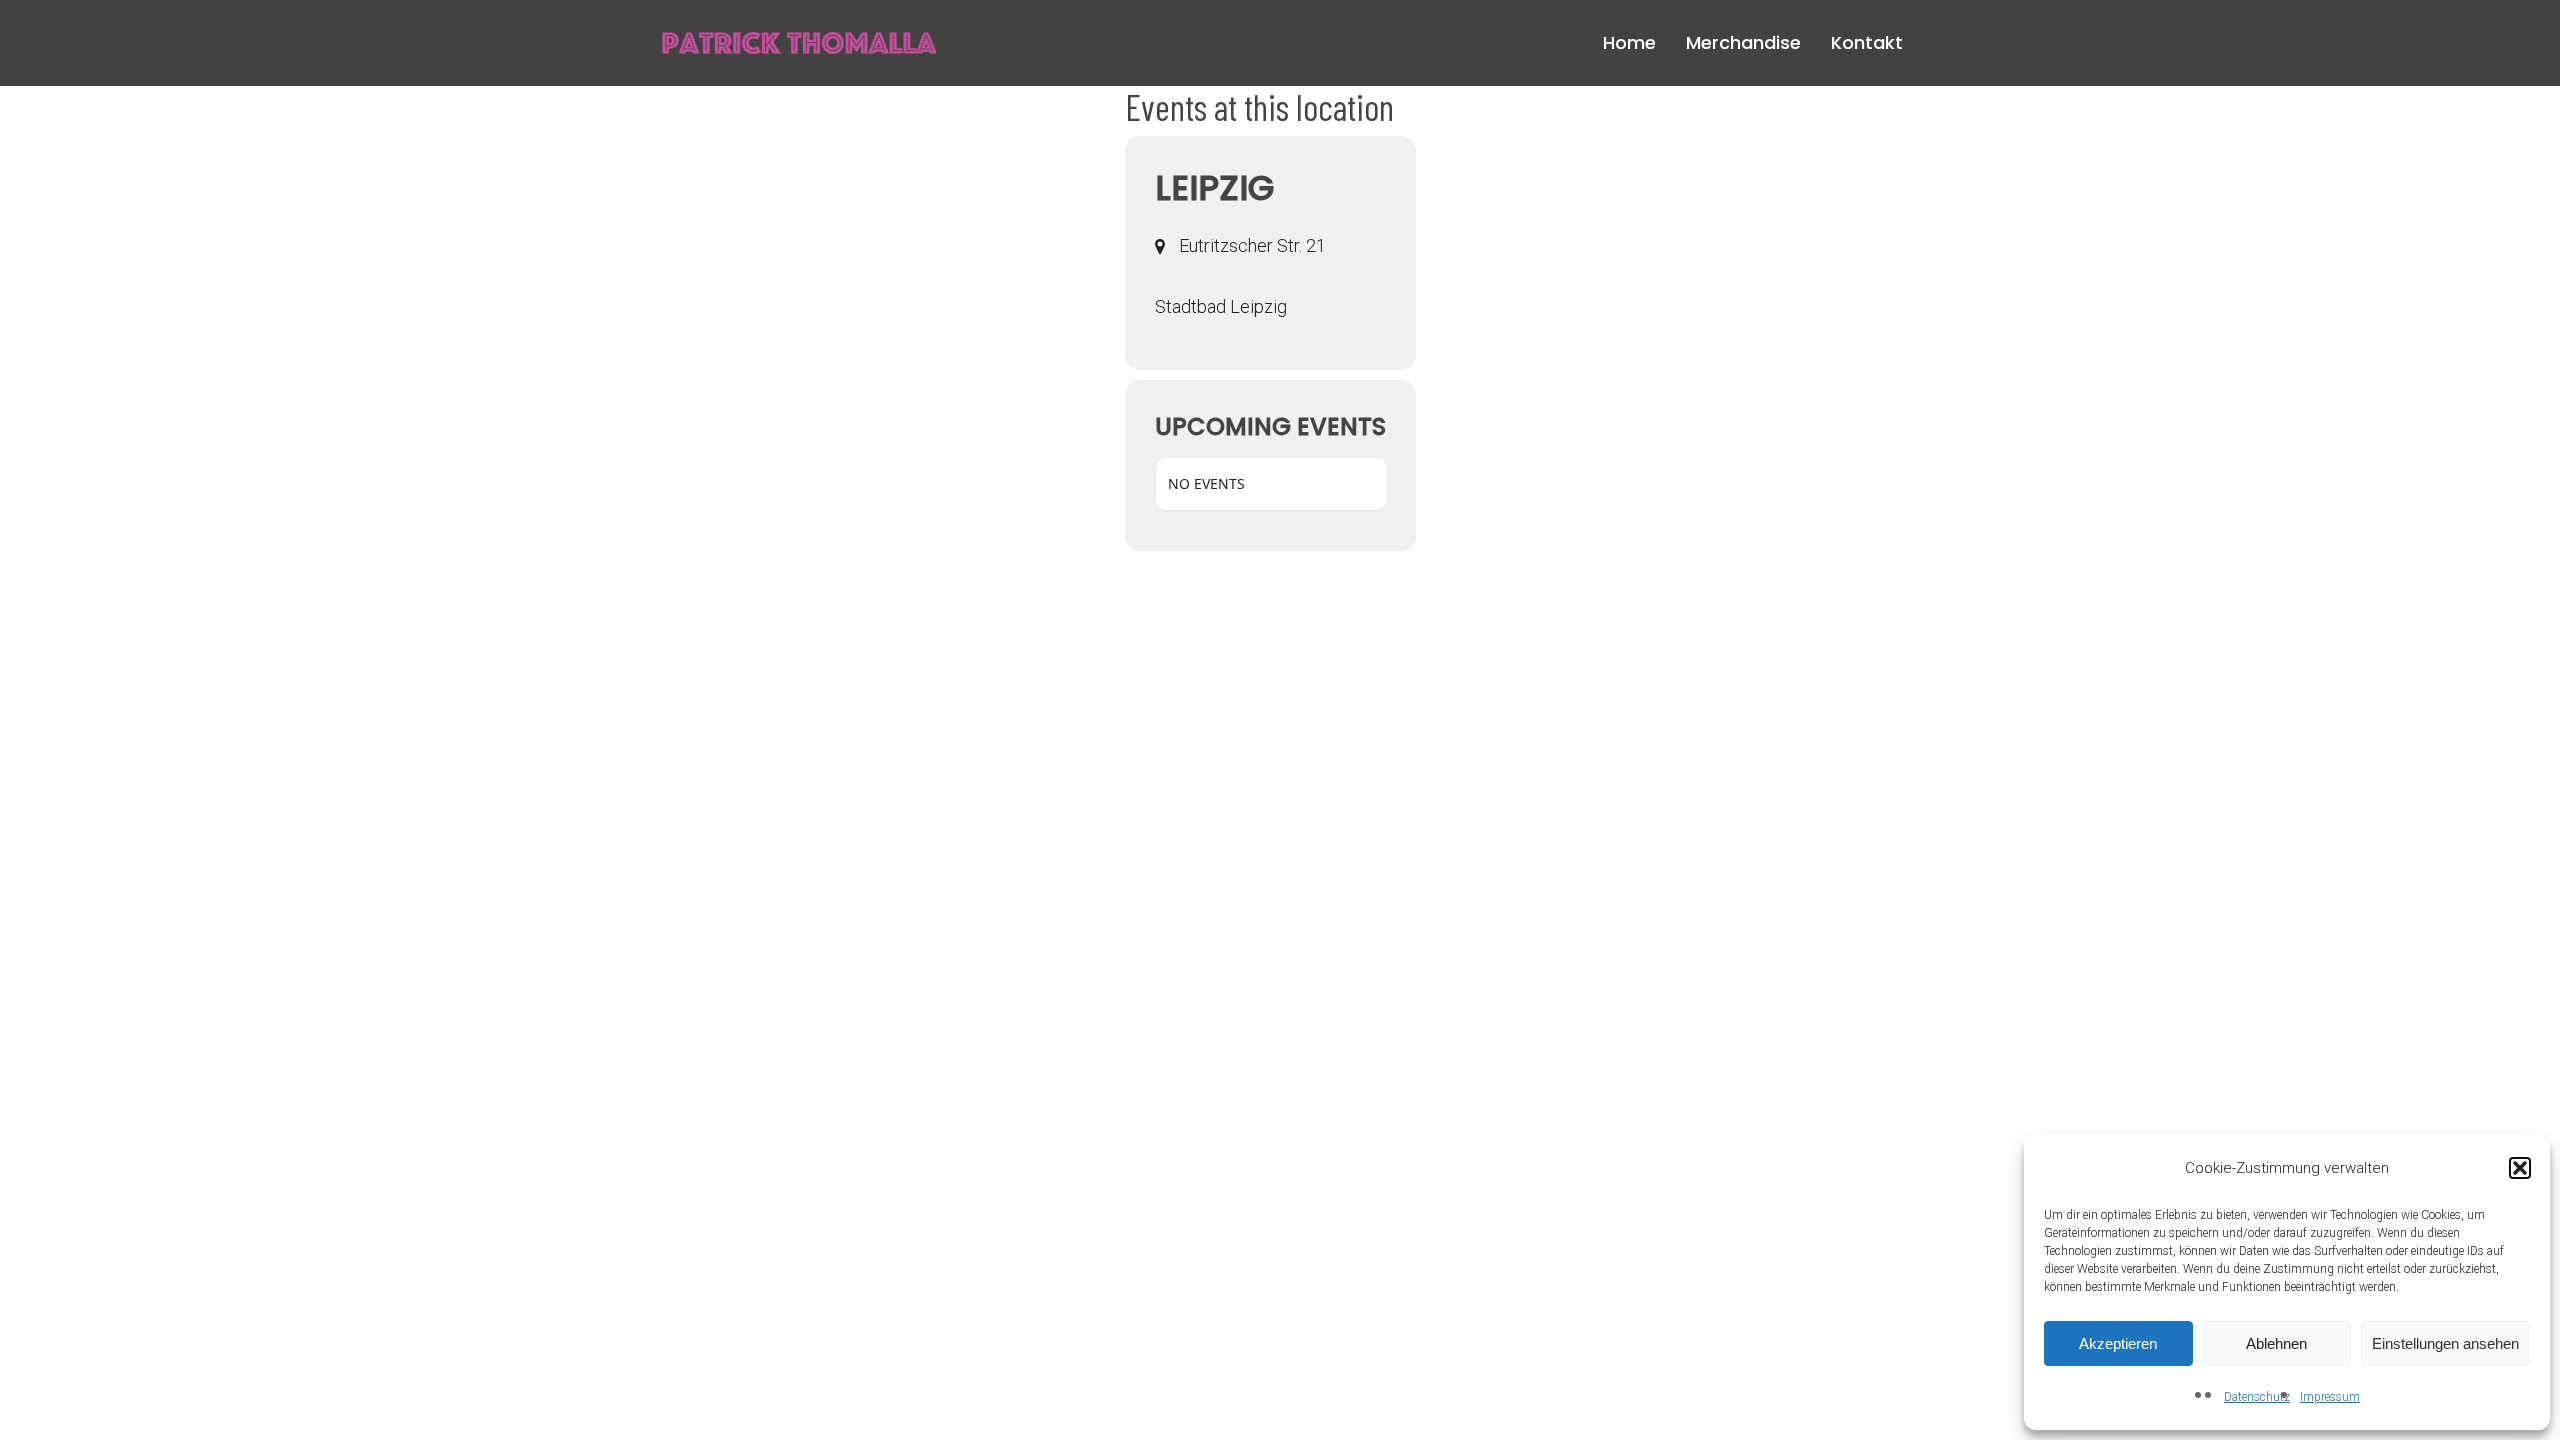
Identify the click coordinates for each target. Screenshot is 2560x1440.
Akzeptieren (2118, 1343)
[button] (2520, 1168)
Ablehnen (2276, 1343)
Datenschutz (2257, 1397)
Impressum (2330, 1397)
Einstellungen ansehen (2445, 1343)
